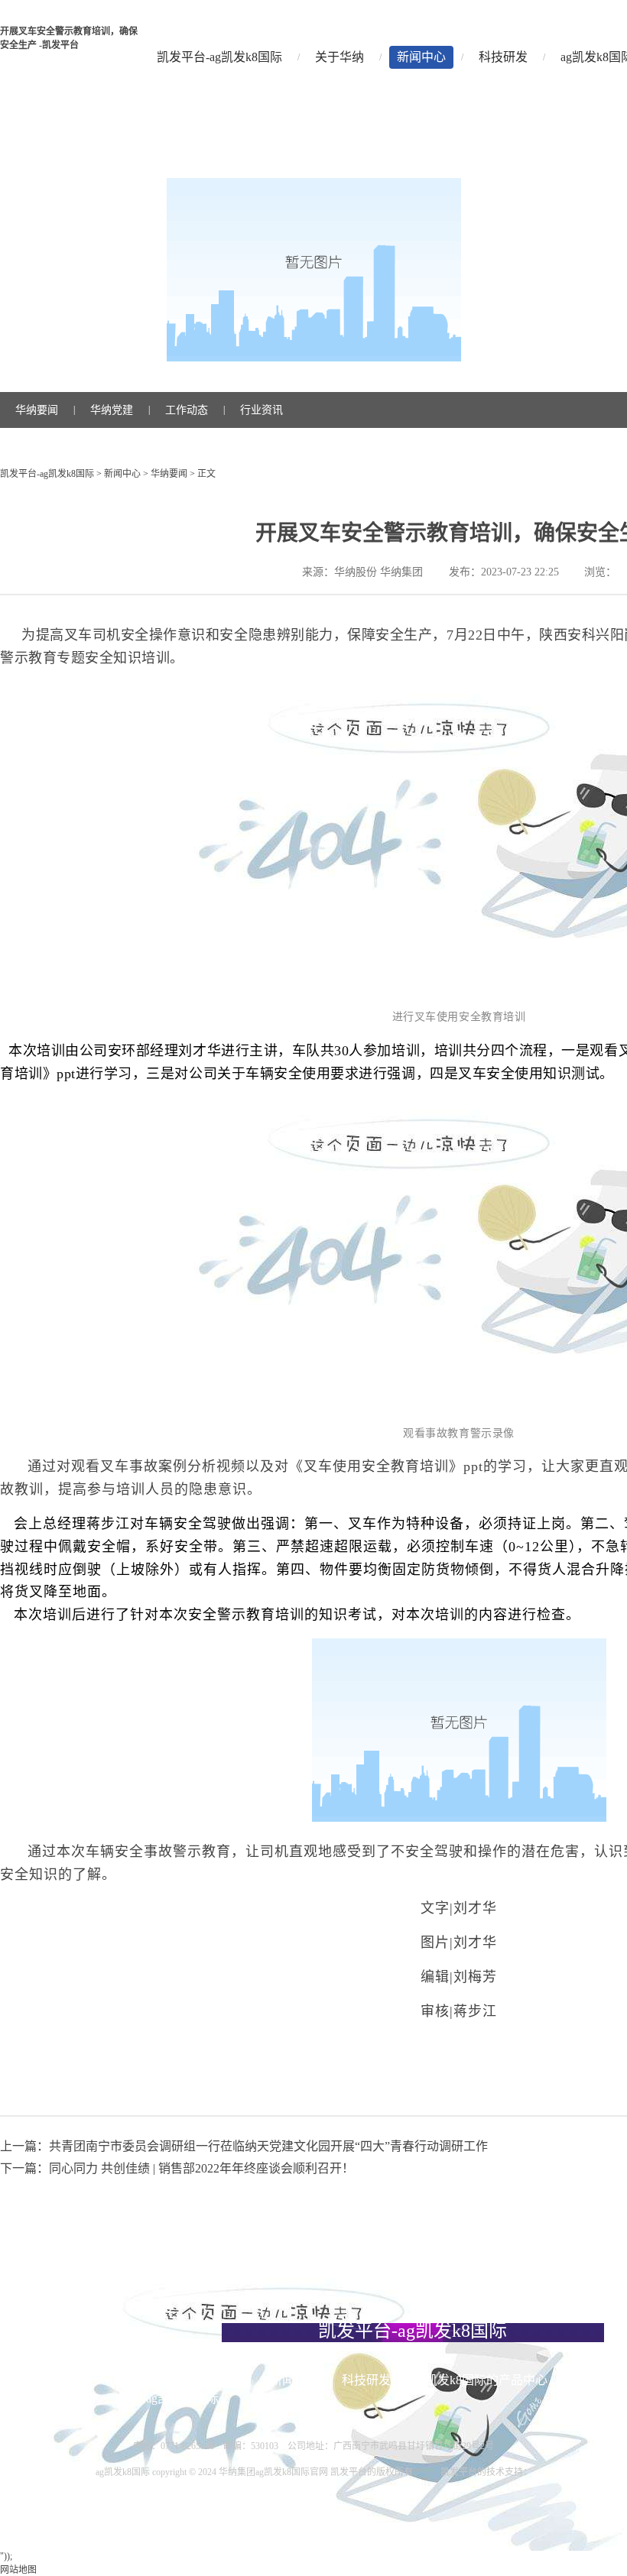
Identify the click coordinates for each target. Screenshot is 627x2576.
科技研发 (503, 57)
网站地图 (18, 2570)
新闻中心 (421, 57)
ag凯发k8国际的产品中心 (481, 2380)
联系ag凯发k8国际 (170, 2398)
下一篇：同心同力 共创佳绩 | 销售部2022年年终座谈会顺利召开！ (177, 2168)
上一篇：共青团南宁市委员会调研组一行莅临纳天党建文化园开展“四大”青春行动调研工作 (244, 2146)
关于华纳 (339, 57)
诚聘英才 (74, 2398)
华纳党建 (112, 410)
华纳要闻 (37, 410)
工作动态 (187, 410)
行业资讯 (262, 410)
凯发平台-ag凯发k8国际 (219, 57)
